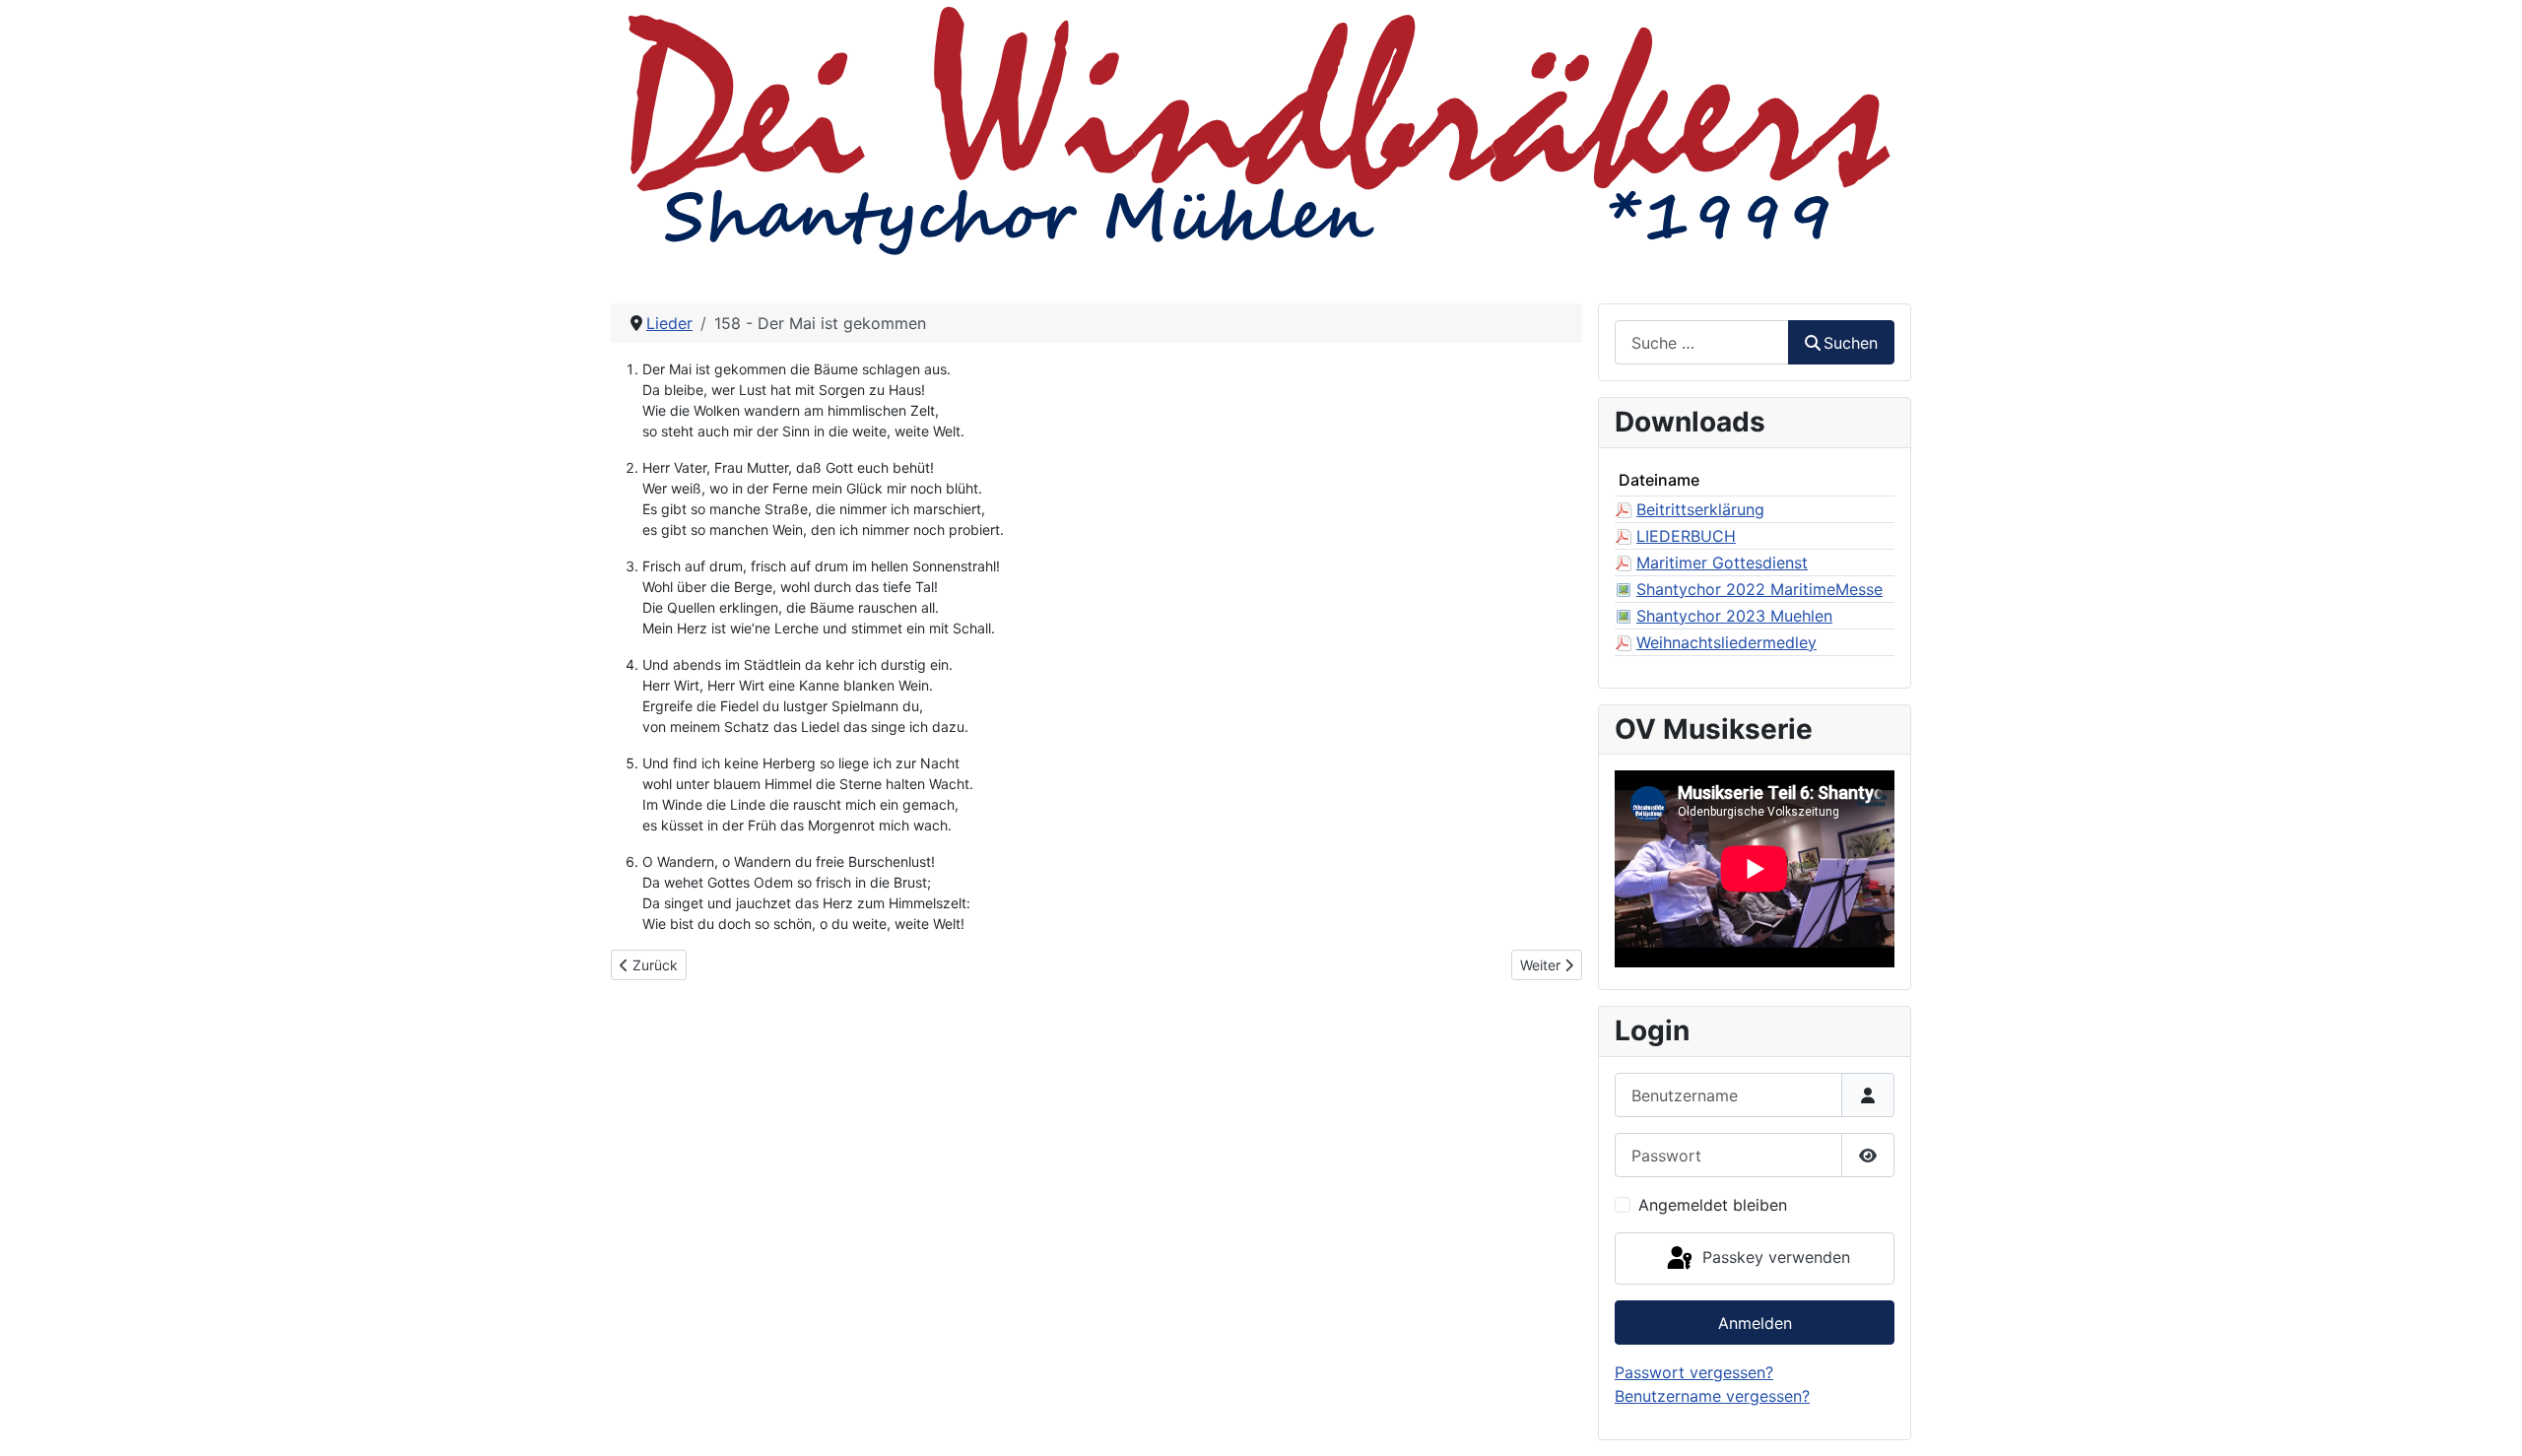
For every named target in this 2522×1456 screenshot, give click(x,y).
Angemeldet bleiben (1713, 1205)
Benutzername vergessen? (1712, 1396)
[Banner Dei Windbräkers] (1261, 128)
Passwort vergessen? (1694, 1372)
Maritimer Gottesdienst (1722, 563)
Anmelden (1755, 1323)
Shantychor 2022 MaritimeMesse (1759, 589)
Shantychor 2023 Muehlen (1734, 616)
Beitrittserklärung (1700, 509)
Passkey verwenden (1774, 1257)
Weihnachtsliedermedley (1726, 642)
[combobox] (1702, 342)
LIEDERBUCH (1686, 536)
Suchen (1851, 343)
